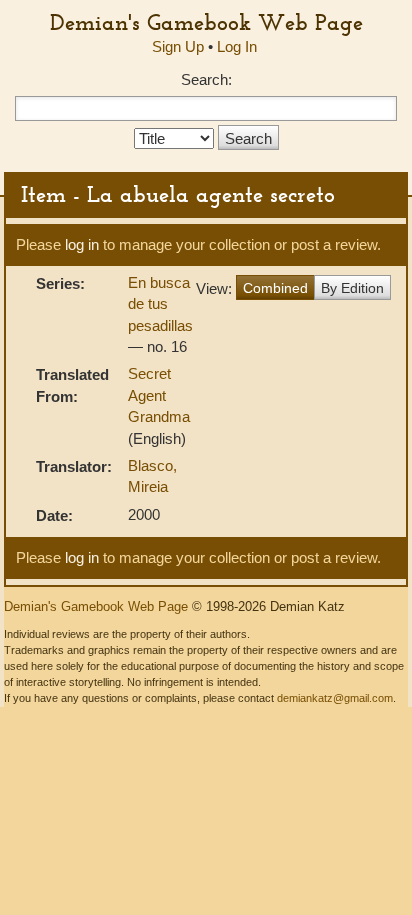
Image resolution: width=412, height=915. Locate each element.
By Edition (352, 288)
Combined (275, 288)
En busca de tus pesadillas (160, 304)
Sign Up (178, 46)
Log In (237, 46)
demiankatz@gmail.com (335, 698)
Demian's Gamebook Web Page (206, 22)
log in (82, 244)
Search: (206, 79)
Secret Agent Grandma (159, 395)
